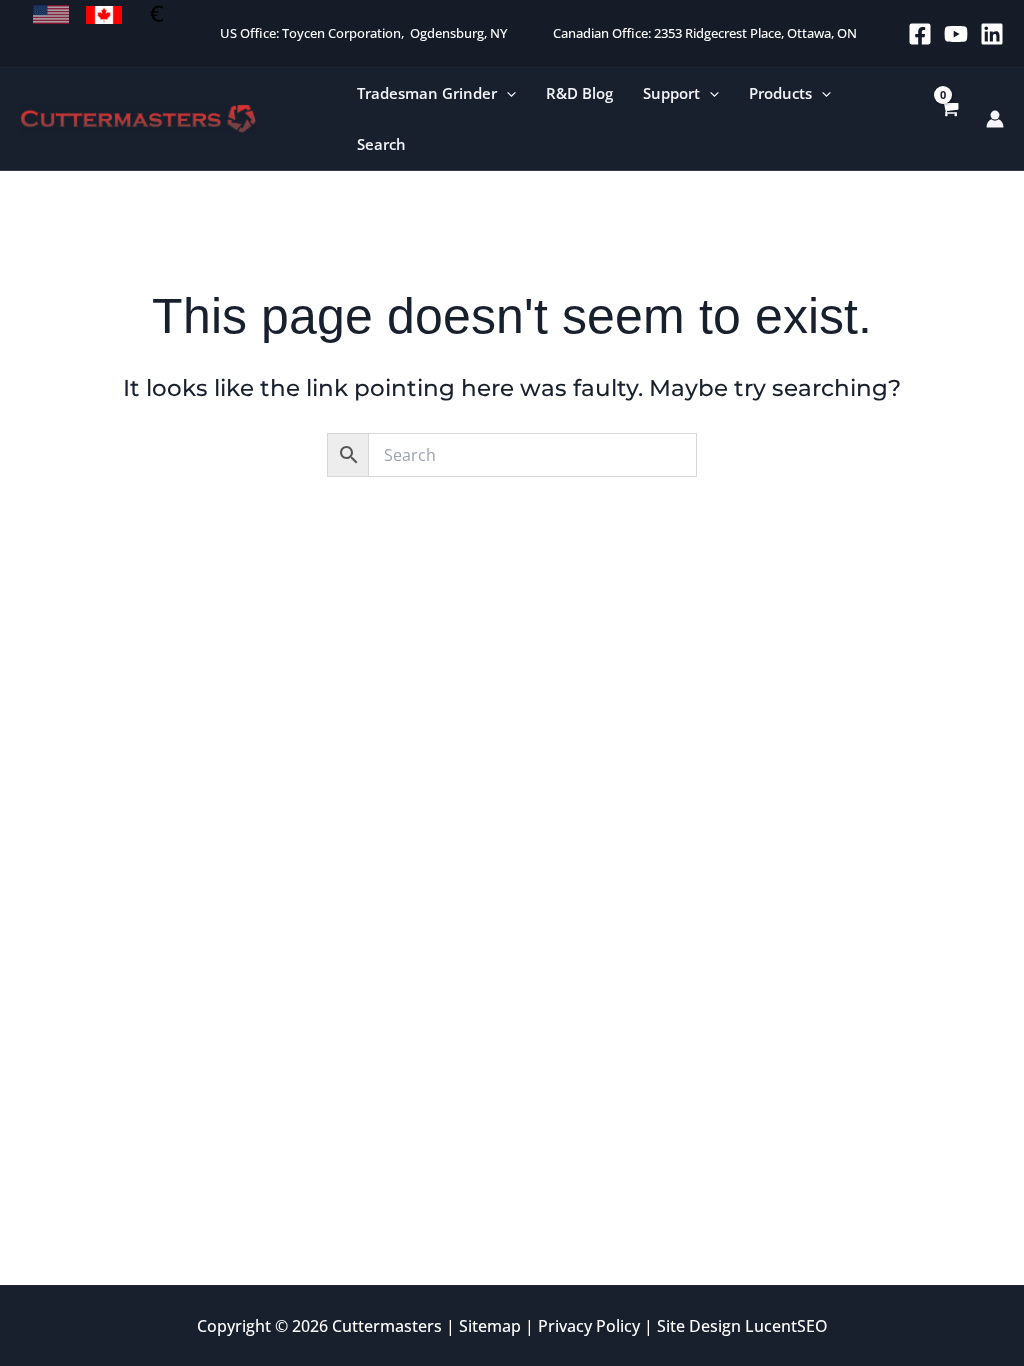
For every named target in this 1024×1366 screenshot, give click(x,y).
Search (381, 144)
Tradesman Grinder (427, 93)
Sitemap (490, 1326)
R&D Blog (579, 93)
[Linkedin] (992, 34)
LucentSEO (786, 1326)
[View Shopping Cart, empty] (949, 119)
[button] (506, 93)
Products (780, 93)
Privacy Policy (589, 1326)
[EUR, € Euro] (157, 15)
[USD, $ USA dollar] (51, 15)
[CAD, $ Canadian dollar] (104, 15)
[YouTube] (956, 34)
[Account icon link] (995, 119)
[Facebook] (920, 34)
